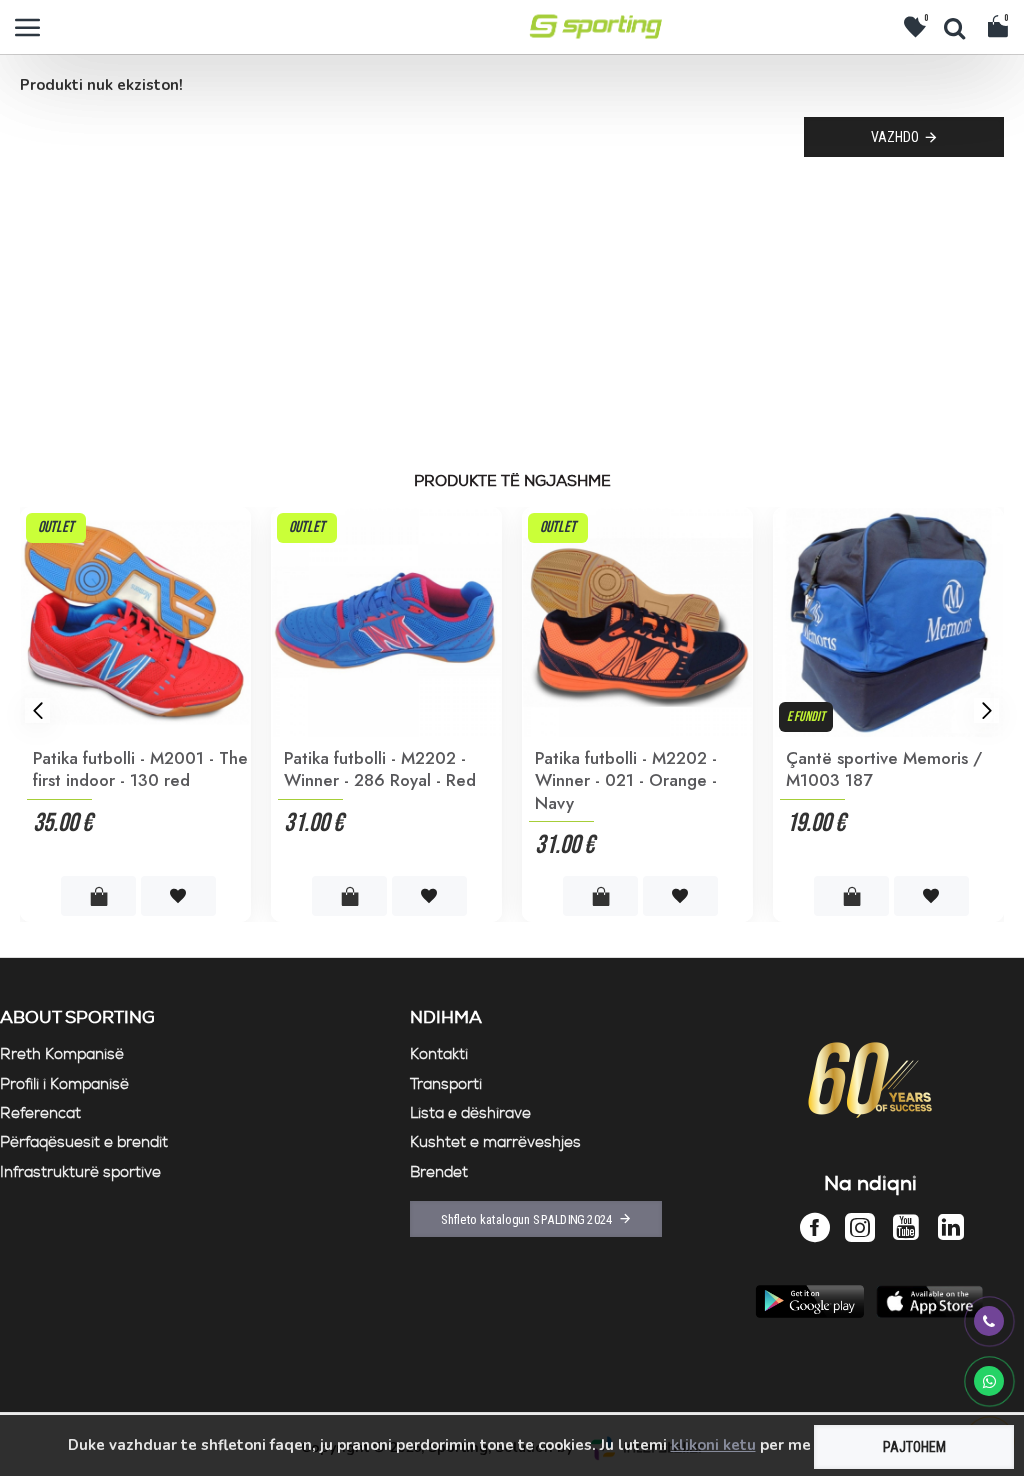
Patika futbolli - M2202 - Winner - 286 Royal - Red (380, 769)
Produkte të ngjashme (512, 482)
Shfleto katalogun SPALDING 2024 (526, 1219)
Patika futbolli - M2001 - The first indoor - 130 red (140, 769)
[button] (37, 710)
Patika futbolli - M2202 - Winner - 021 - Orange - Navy (626, 780)
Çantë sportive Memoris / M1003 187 (884, 769)
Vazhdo (895, 137)
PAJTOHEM (914, 1447)
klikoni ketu (713, 1445)
